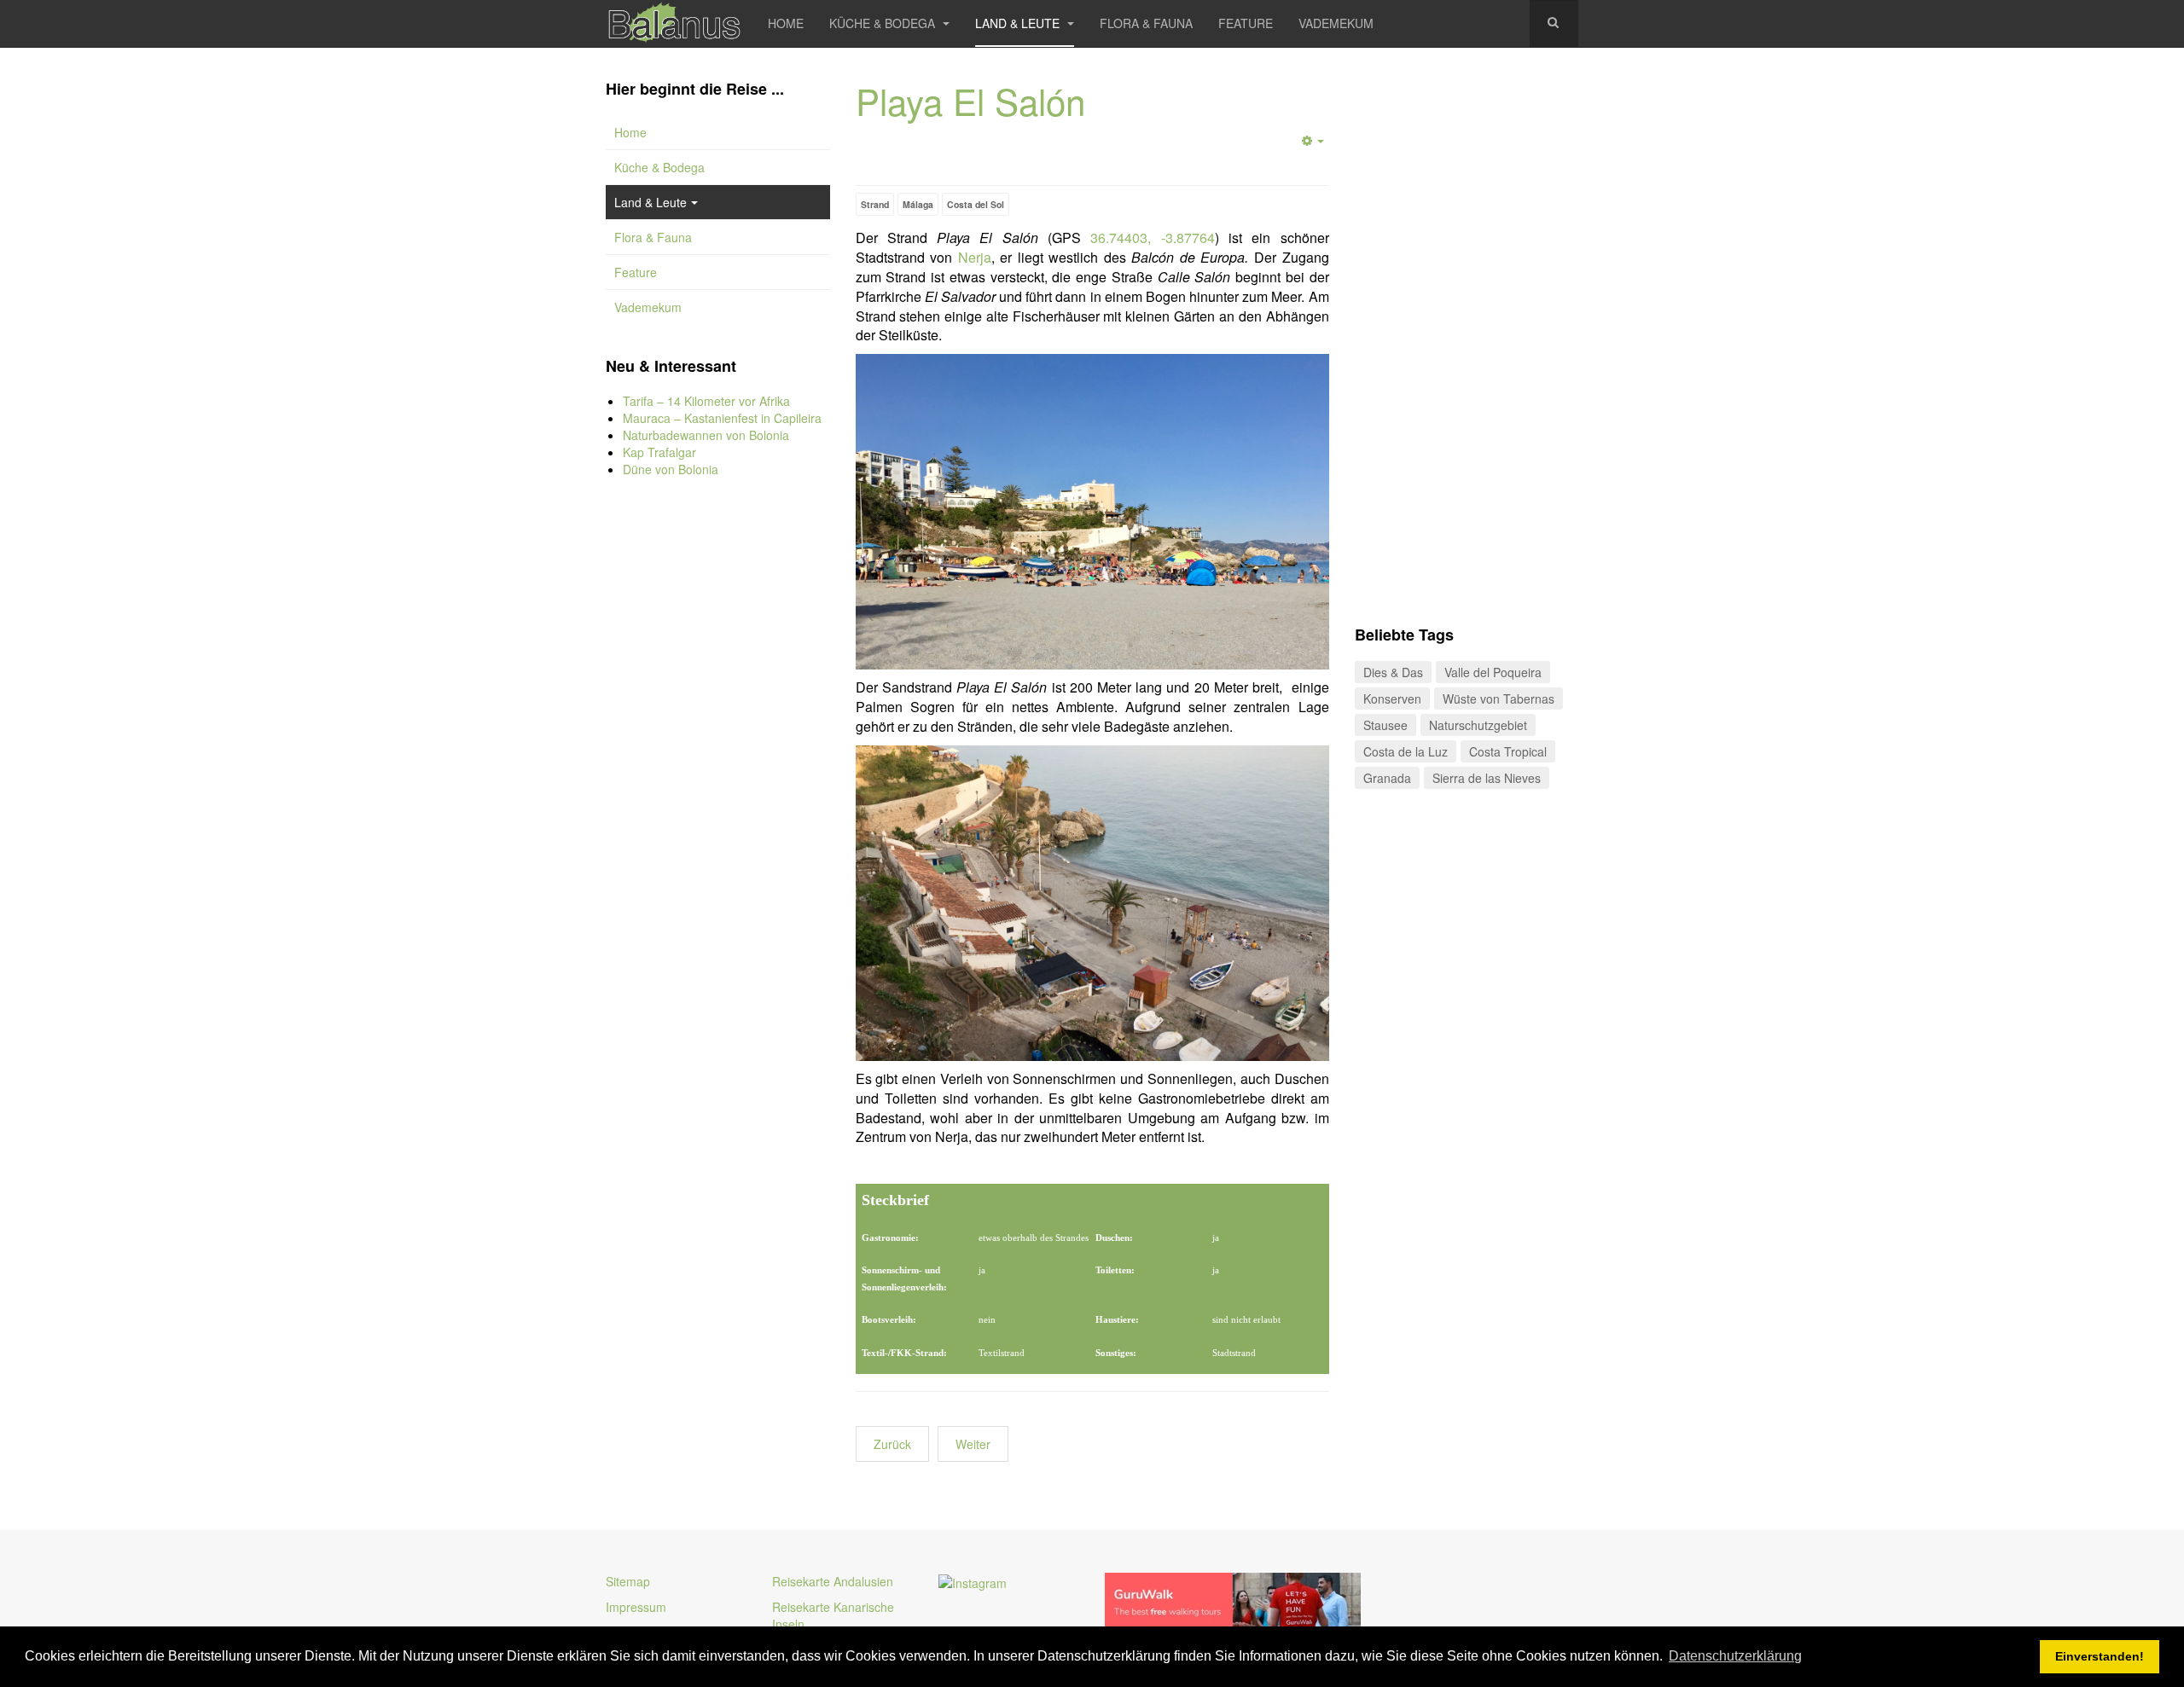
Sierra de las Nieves (1487, 778)
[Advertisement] (718, 776)
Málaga (918, 204)
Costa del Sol (976, 204)
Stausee (1385, 725)
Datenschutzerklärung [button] (1735, 1656)
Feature (1246, 23)
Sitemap (628, 1581)
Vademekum (1336, 23)
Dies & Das (1393, 672)
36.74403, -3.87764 (1152, 238)
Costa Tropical (1508, 751)
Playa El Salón (970, 101)
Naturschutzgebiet (1478, 725)
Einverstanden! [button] (2100, 1656)
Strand (875, 204)
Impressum (636, 1607)
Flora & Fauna (1146, 23)
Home (786, 23)
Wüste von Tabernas (1499, 699)
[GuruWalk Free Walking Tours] (1233, 1602)
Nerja (975, 257)
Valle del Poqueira (1493, 672)
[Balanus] (674, 23)
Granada (1387, 778)
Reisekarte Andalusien (833, 1581)
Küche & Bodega (884, 23)
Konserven (1392, 699)
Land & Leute (1019, 23)
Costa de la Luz (1406, 751)
